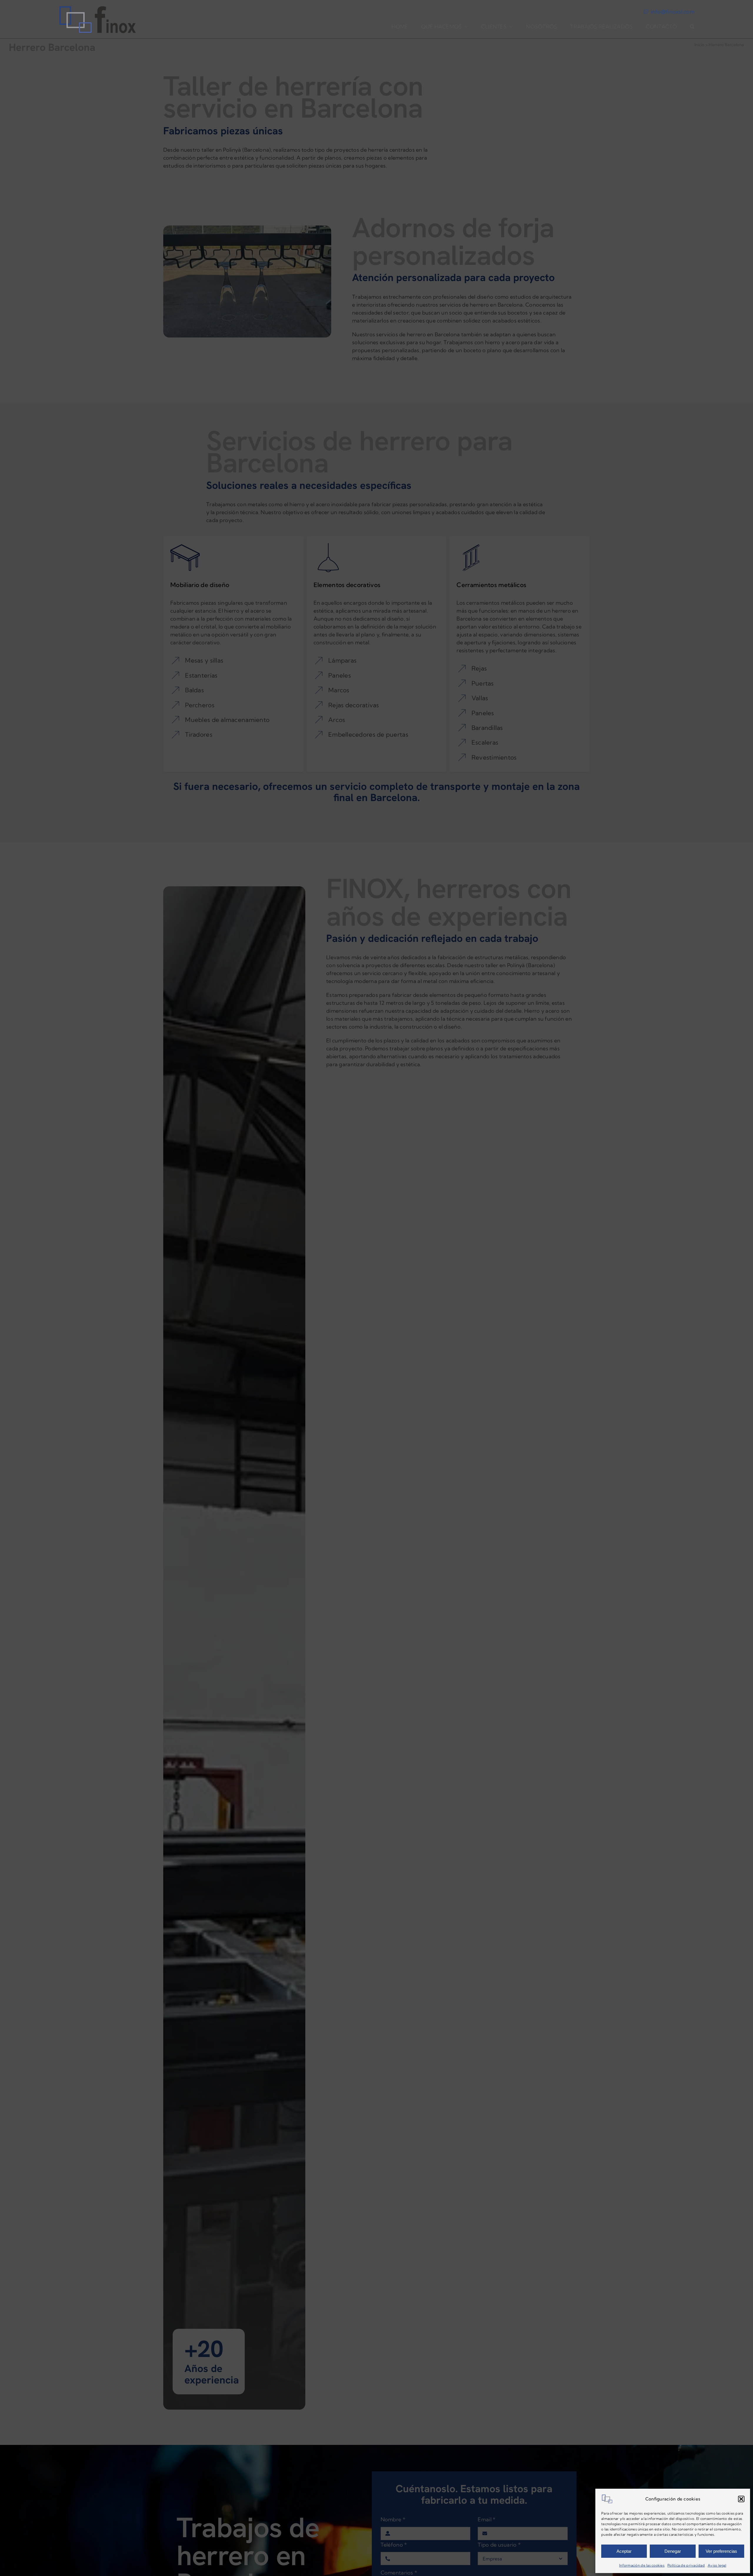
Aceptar (624, 2551)
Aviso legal (717, 2565)
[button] (741, 2499)
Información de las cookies (642, 2565)
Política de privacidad (686, 2565)
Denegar (673, 2551)
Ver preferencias (721, 2551)
